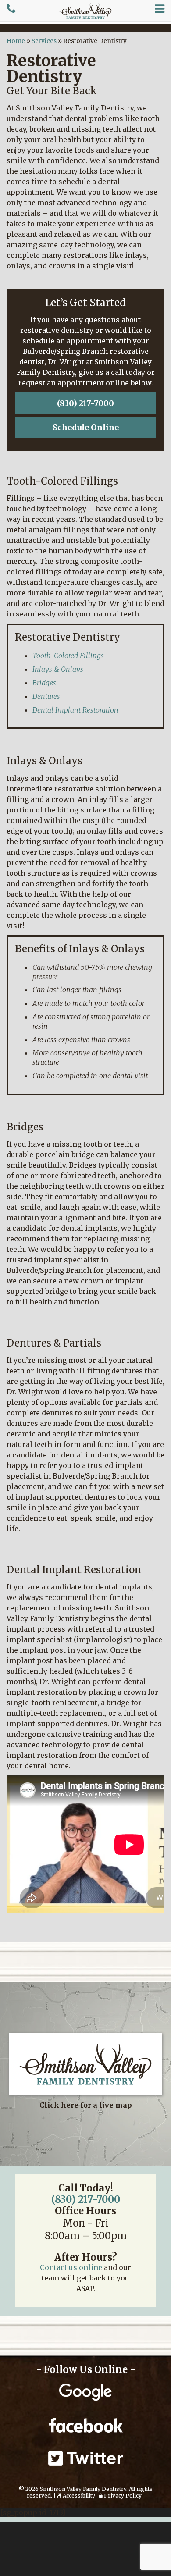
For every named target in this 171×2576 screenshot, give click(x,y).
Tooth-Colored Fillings (68, 656)
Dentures (46, 696)
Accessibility (79, 2496)
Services (44, 41)
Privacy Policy (123, 2496)
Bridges (44, 683)
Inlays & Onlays (58, 669)
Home (16, 41)
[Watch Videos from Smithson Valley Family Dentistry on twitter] (85, 2458)
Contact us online (71, 2267)
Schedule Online (86, 427)
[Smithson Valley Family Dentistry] (85, 11)
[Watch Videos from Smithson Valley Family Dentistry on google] (85, 2393)
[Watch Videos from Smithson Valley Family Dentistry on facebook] (85, 2425)
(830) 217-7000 (85, 403)
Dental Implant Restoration (75, 710)
